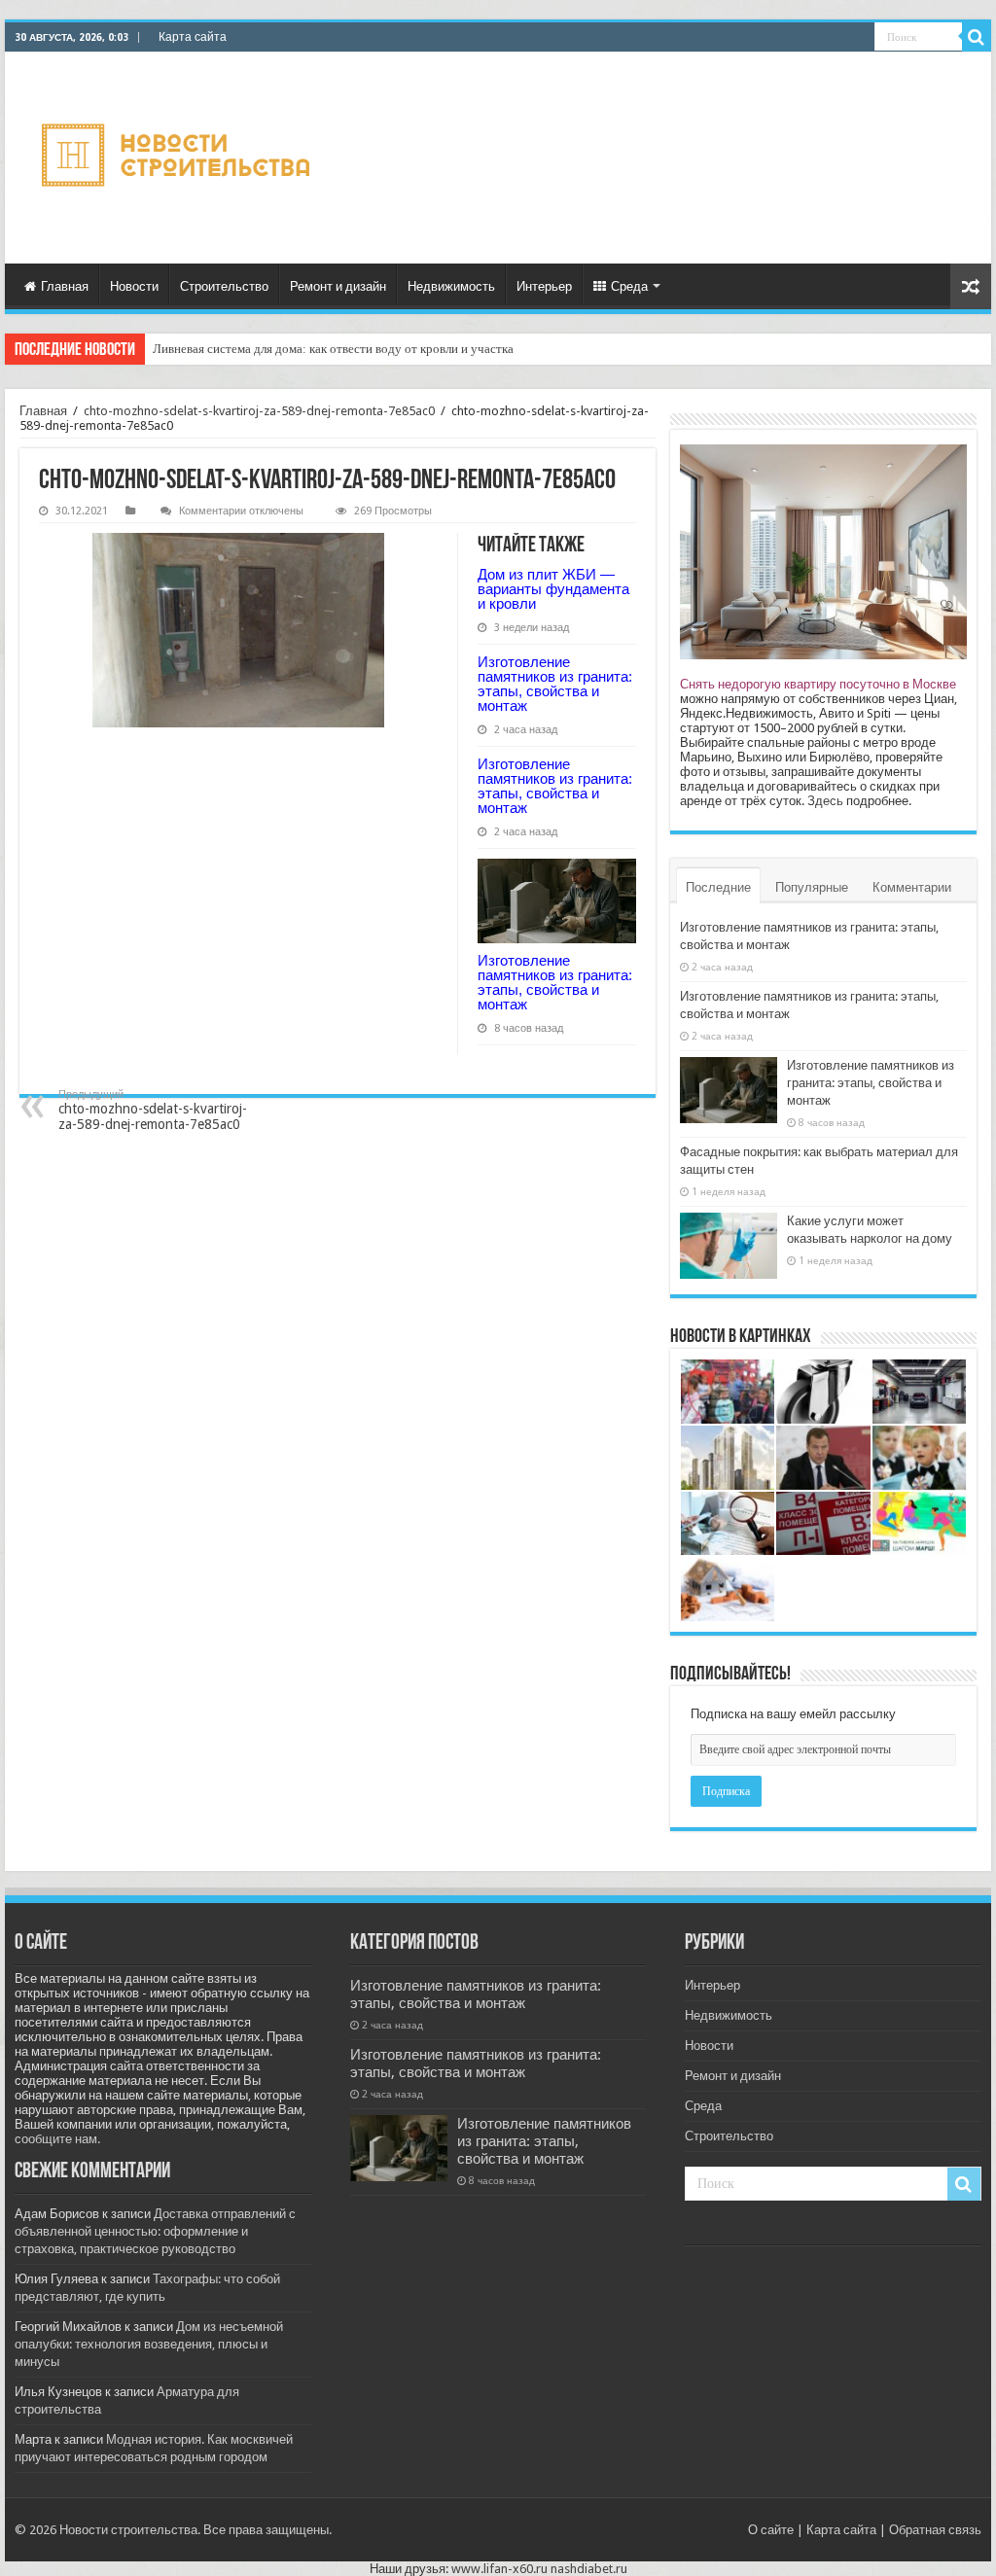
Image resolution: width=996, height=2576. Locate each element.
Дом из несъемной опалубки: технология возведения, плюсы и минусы (149, 2344)
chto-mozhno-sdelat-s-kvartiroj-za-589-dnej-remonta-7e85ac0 (259, 411)
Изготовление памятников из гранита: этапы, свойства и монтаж (555, 684)
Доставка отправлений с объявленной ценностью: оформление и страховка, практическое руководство (155, 2231)
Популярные (812, 887)
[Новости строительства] (178, 158)
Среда (629, 286)
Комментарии (912, 887)
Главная (65, 286)
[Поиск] (977, 37)
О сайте (771, 2530)
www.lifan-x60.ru (499, 2569)
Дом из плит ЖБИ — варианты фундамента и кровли (553, 589)
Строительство (224, 286)
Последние (718, 887)
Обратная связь (935, 2530)
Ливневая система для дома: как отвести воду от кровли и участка (333, 349)
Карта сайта (193, 37)
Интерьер (544, 286)
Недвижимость (451, 286)
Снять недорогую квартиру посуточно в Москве (818, 684)
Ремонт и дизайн (338, 286)
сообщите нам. (57, 2139)
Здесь (825, 801)
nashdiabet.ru (589, 2569)
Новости (134, 286)
